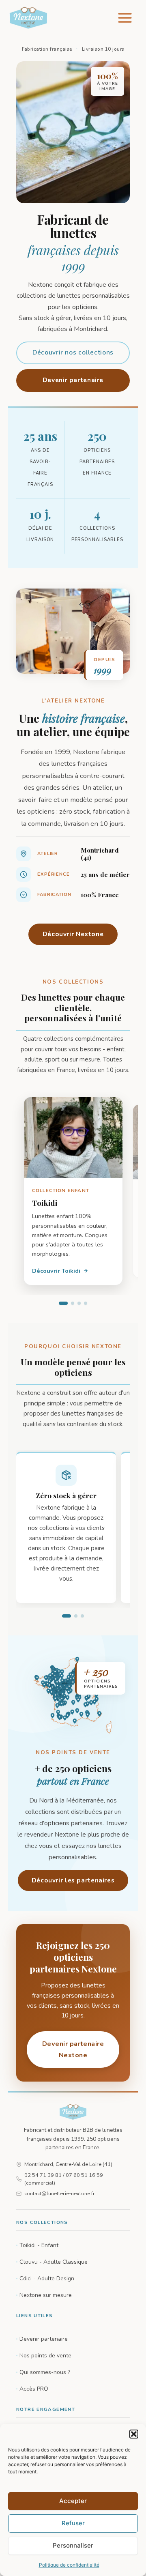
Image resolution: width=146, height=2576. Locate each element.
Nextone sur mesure (46, 2295)
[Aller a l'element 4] (86, 1303)
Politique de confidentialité (69, 2565)
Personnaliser (73, 2545)
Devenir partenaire (73, 380)
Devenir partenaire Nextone (73, 2049)
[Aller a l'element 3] (79, 1303)
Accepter (73, 2501)
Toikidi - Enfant (39, 2245)
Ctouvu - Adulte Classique (54, 2262)
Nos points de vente (45, 2356)
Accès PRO (34, 2389)
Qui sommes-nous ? (45, 2372)
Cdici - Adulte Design (47, 2278)
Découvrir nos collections (73, 352)
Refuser (73, 2523)
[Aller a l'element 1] (63, 1303)
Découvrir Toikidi (56, 1271)
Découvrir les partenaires (73, 1880)
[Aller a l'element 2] (73, 1303)
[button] (134, 2434)
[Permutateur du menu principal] (125, 18)
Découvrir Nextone (73, 934)
